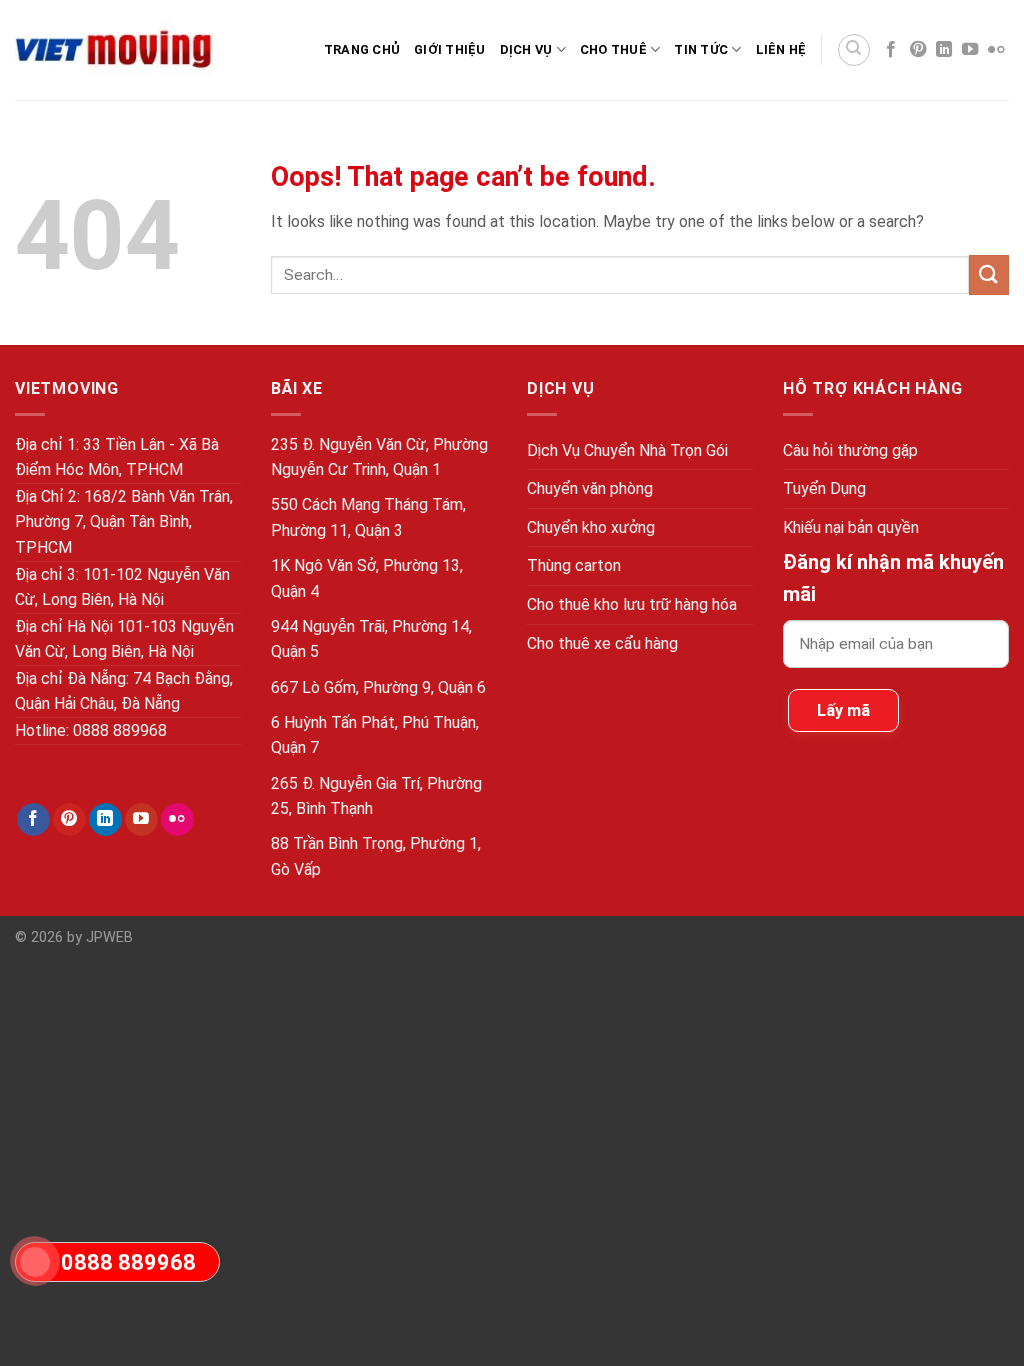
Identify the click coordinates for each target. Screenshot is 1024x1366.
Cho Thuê (613, 49)
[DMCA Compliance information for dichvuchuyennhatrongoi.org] (1007, 968)
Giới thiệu (450, 49)
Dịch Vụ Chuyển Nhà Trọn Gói (627, 450)
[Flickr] (996, 50)
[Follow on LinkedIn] (944, 50)
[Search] (854, 50)
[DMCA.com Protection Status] (1007, 945)
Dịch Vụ (526, 49)
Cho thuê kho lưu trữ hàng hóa (632, 604)
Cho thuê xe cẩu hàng (602, 643)
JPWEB (109, 937)
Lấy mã (843, 710)
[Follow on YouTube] (970, 50)
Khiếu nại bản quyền (851, 527)
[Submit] (989, 274)
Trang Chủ (362, 49)
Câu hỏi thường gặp (850, 450)
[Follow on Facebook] (891, 50)
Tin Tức (701, 49)
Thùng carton (574, 565)
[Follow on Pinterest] (918, 50)
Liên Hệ (781, 49)
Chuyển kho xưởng (591, 527)
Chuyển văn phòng (590, 488)
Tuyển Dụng (824, 488)
